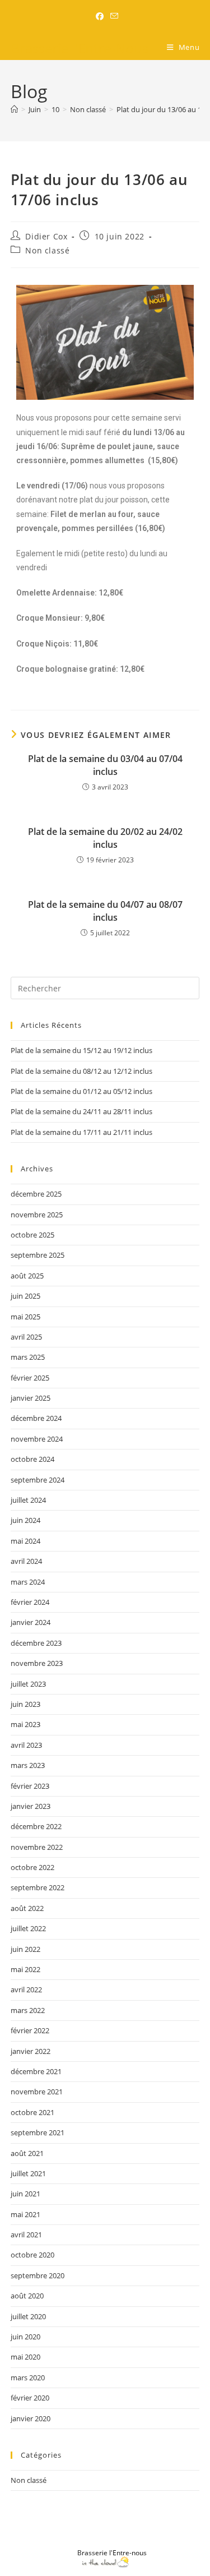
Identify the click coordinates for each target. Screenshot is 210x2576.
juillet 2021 (28, 2173)
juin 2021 (25, 2194)
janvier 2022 (31, 2051)
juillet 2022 (28, 1928)
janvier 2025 (31, 1398)
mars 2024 (28, 1582)
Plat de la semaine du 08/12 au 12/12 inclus (81, 1071)
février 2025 (30, 1378)
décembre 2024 (36, 1418)
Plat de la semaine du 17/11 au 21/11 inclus (81, 1132)
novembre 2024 (37, 1439)
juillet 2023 (28, 1684)
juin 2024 (25, 1520)
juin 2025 (25, 1296)
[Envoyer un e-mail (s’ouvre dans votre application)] (113, 16)
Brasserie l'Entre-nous (112, 2553)
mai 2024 (25, 1541)
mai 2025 (25, 1317)
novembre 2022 (37, 1847)
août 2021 (27, 2153)
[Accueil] (14, 109)
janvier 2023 (31, 1806)
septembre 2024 (38, 1480)
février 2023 (30, 1786)
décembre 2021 (36, 2071)
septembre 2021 (38, 2132)
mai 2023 (25, 1724)
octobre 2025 (32, 1235)
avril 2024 (26, 1561)
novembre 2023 (37, 1663)
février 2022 (30, 2030)
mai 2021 (25, 2214)
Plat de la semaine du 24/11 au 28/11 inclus (81, 1111)
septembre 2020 (38, 2275)
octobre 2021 (32, 2112)
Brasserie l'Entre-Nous (80, 48)
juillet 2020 (28, 2316)
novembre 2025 (37, 1215)
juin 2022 (25, 1949)
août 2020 (27, 2296)
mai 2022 (25, 1969)
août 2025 (27, 1276)
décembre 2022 (36, 1826)
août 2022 (27, 1908)
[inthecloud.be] (105, 2562)
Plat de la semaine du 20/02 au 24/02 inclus (105, 838)
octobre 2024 (32, 1459)
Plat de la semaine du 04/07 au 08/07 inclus (105, 911)
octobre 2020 (32, 2255)
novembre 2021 (37, 2092)
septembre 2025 (38, 1255)
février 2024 (30, 1602)
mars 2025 (28, 1357)
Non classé (47, 250)
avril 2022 (26, 1989)
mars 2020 (28, 2378)
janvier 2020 (31, 2418)
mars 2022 (28, 2010)
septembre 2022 (38, 1887)
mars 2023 (28, 1765)
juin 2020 (25, 2337)
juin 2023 (25, 1704)
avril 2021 (26, 2235)
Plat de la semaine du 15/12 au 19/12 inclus (81, 1050)
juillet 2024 (28, 1500)
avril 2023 (26, 1745)
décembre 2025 (36, 1194)
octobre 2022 (32, 1867)
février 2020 (30, 2398)
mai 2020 (25, 2357)
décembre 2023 (36, 1643)
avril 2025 (26, 1337)
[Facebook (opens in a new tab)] (100, 16)
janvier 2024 (31, 1622)
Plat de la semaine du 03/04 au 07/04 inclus (105, 765)
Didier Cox (46, 236)
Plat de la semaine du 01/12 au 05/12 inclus (81, 1091)
